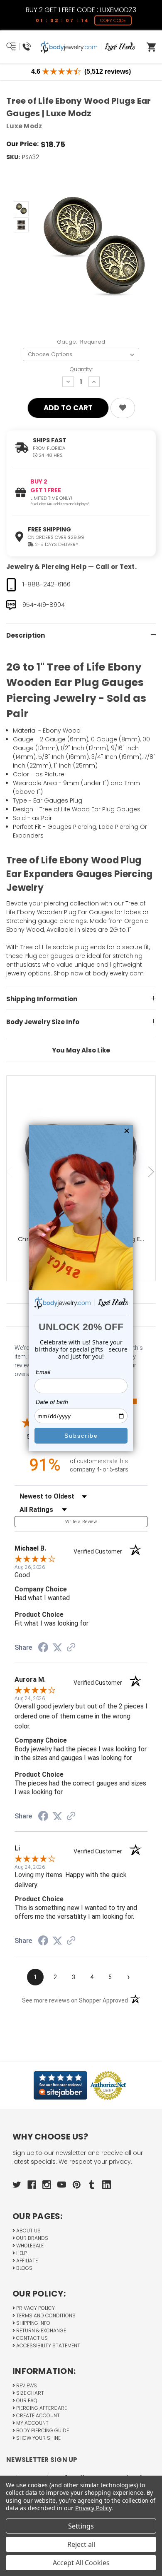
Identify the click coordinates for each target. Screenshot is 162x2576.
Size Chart (29, 2393)
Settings (81, 2526)
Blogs (24, 2268)
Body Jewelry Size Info (43, 1022)
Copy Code (113, 20)
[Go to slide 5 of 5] (10, 1172)
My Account (32, 2423)
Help (21, 2253)
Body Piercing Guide (42, 2430)
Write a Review (81, 1522)
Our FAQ (26, 2400)
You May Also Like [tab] (81, 1050)
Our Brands (32, 2238)
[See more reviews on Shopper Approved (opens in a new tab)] (71, 1648)
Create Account (37, 2415)
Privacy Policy (35, 2308)
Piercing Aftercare (41, 2408)
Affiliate (26, 2261)
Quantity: (81, 369)
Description (26, 635)
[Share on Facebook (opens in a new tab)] (43, 1648)
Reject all (81, 2544)
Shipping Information (42, 999)
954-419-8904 (44, 605)
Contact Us (31, 2338)
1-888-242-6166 (47, 584)
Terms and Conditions (45, 2315)
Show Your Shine (38, 2438)
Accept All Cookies (81, 2563)
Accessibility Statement (48, 2345)
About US (28, 2231)
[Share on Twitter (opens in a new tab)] (57, 1648)
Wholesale (29, 2246)
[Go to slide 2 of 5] (152, 1172)
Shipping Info (33, 2323)
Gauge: (81, 342)
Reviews (26, 2385)
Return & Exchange (40, 2330)
